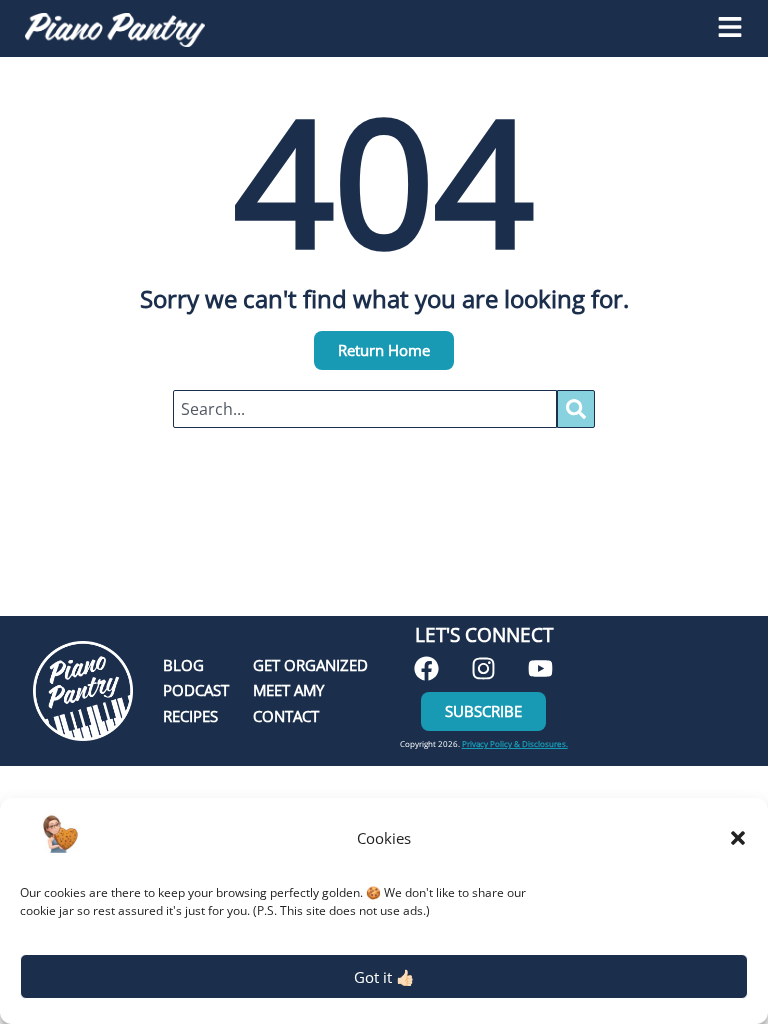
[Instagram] (483, 668)
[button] (738, 838)
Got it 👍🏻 (384, 977)
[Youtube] (540, 668)
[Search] (576, 409)
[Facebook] (426, 668)
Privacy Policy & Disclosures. (515, 743)
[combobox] (365, 409)
